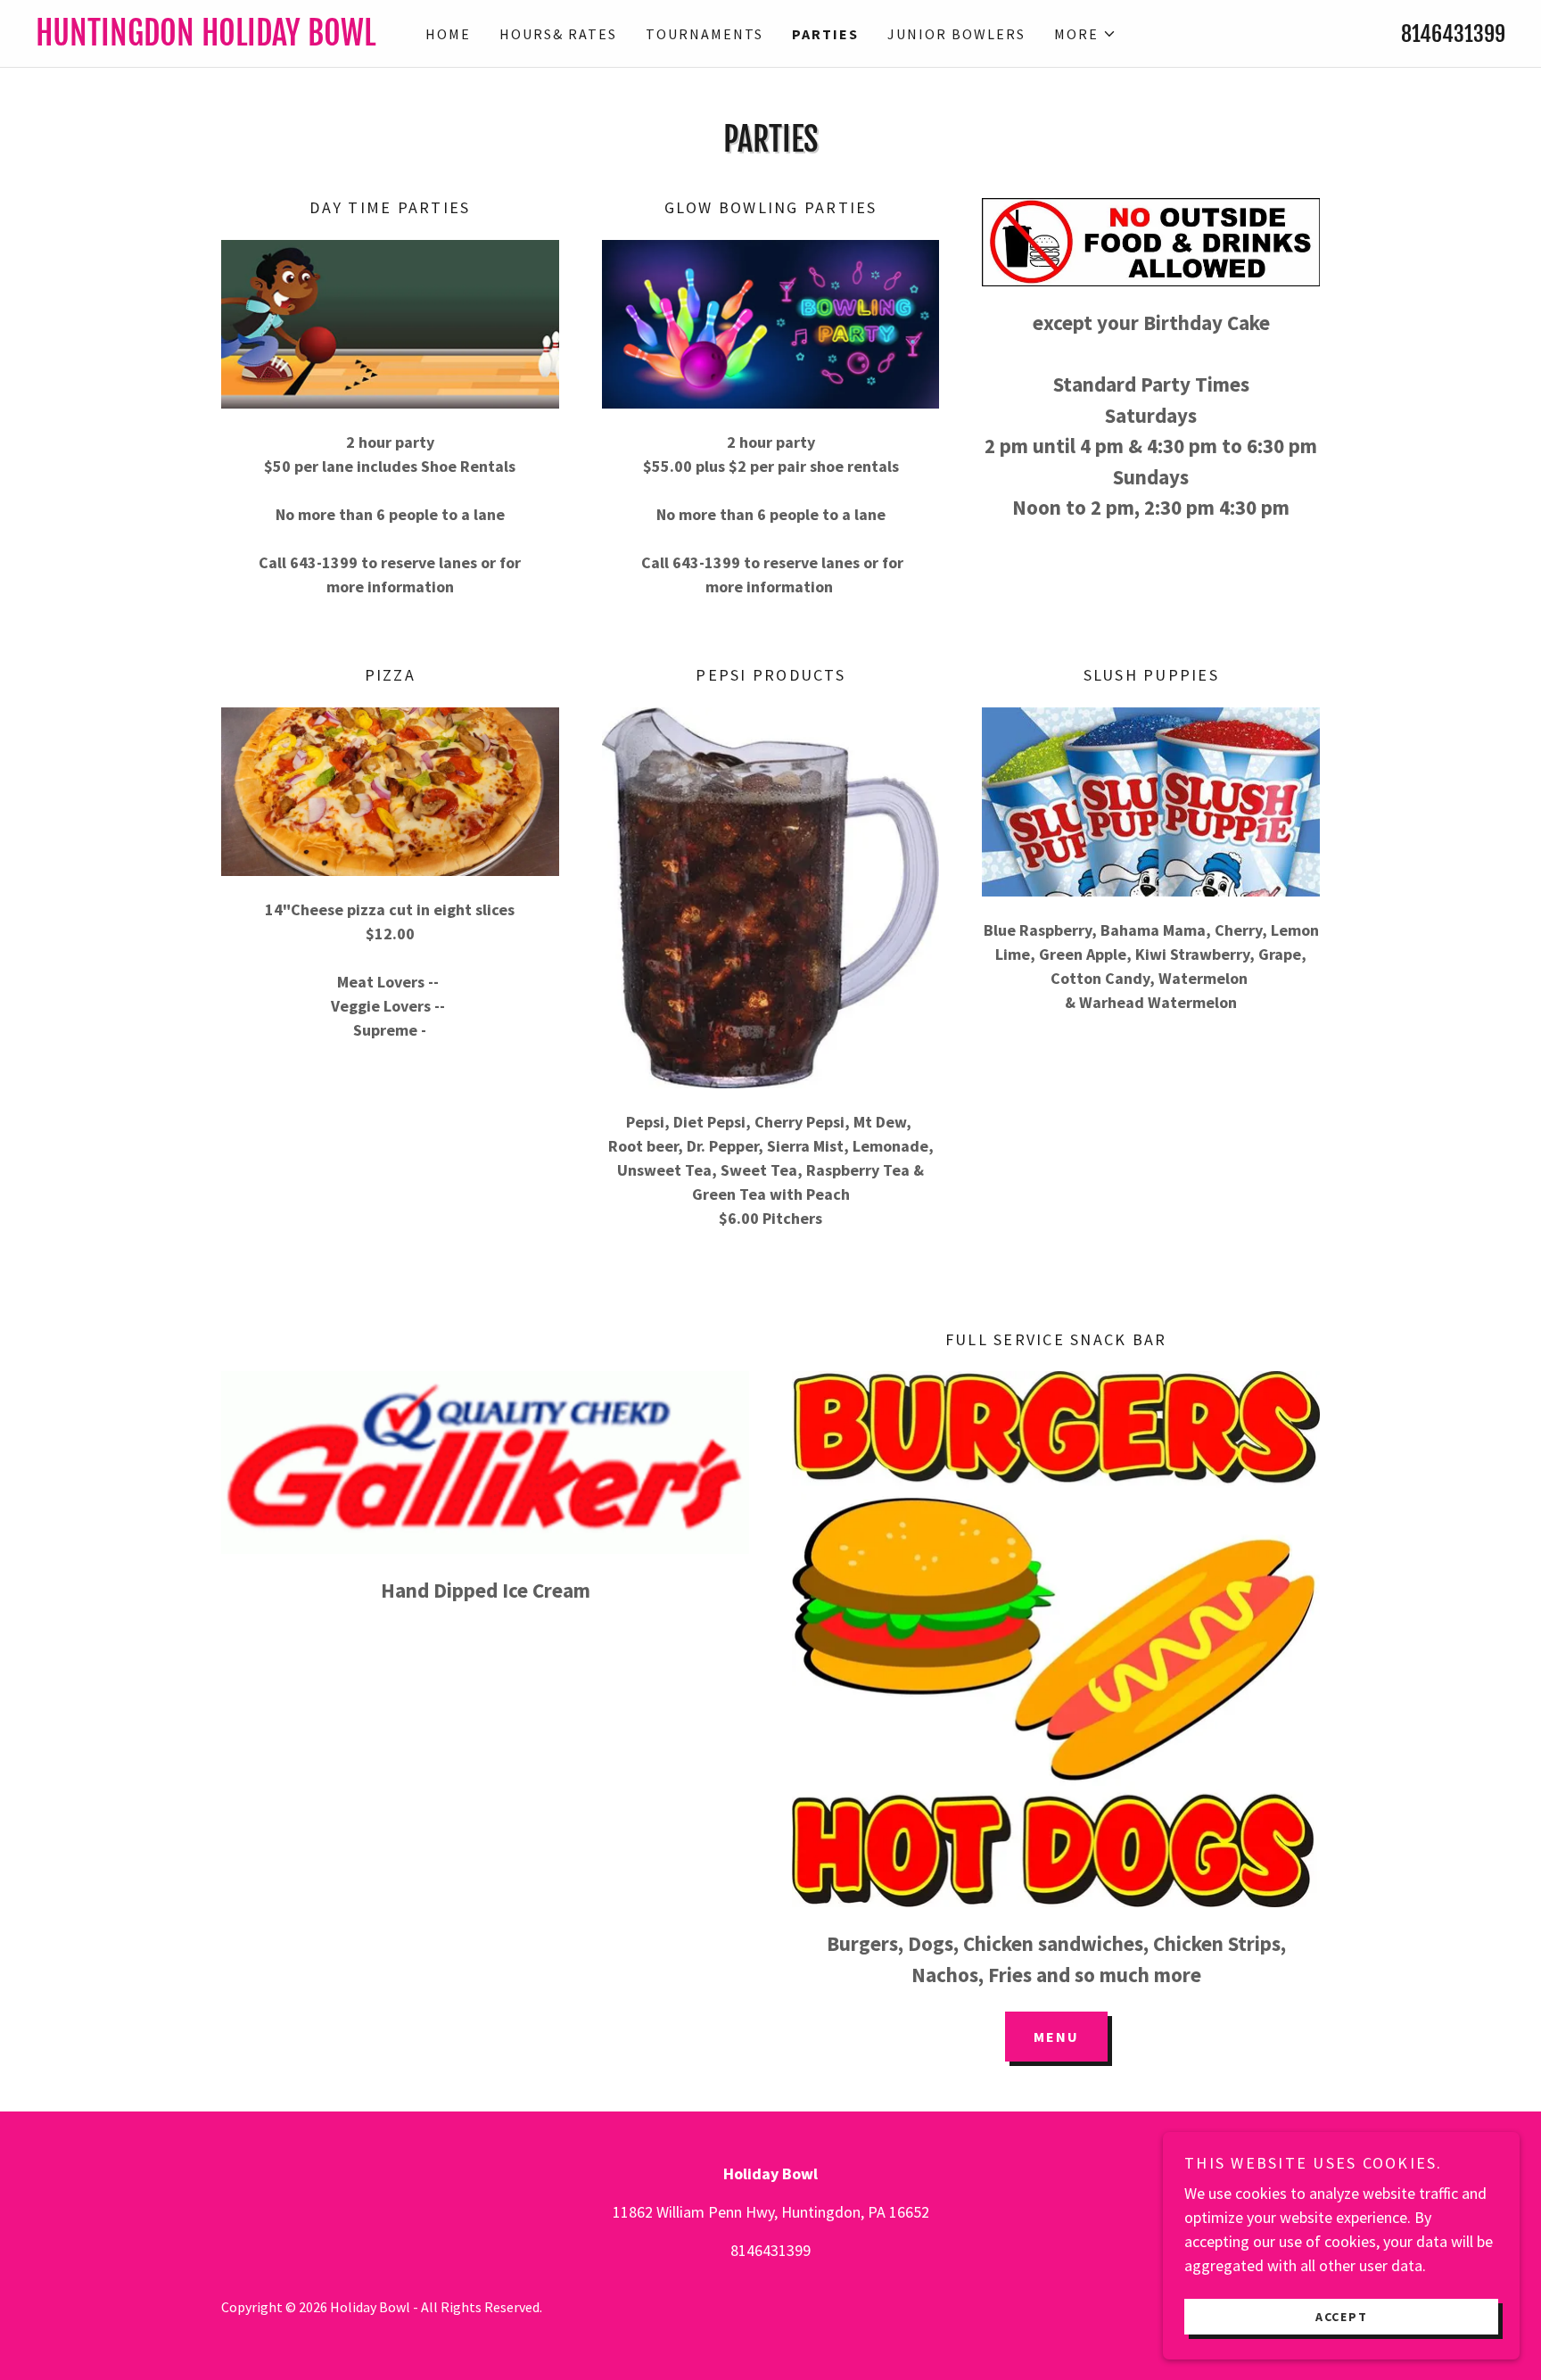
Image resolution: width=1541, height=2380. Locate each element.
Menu (1056, 2037)
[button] (1085, 34)
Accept (1342, 2316)
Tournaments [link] (705, 34)
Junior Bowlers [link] (956, 34)
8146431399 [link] (1453, 34)
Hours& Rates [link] (558, 34)
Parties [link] (825, 34)
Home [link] (448, 34)
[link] (219, 40)
